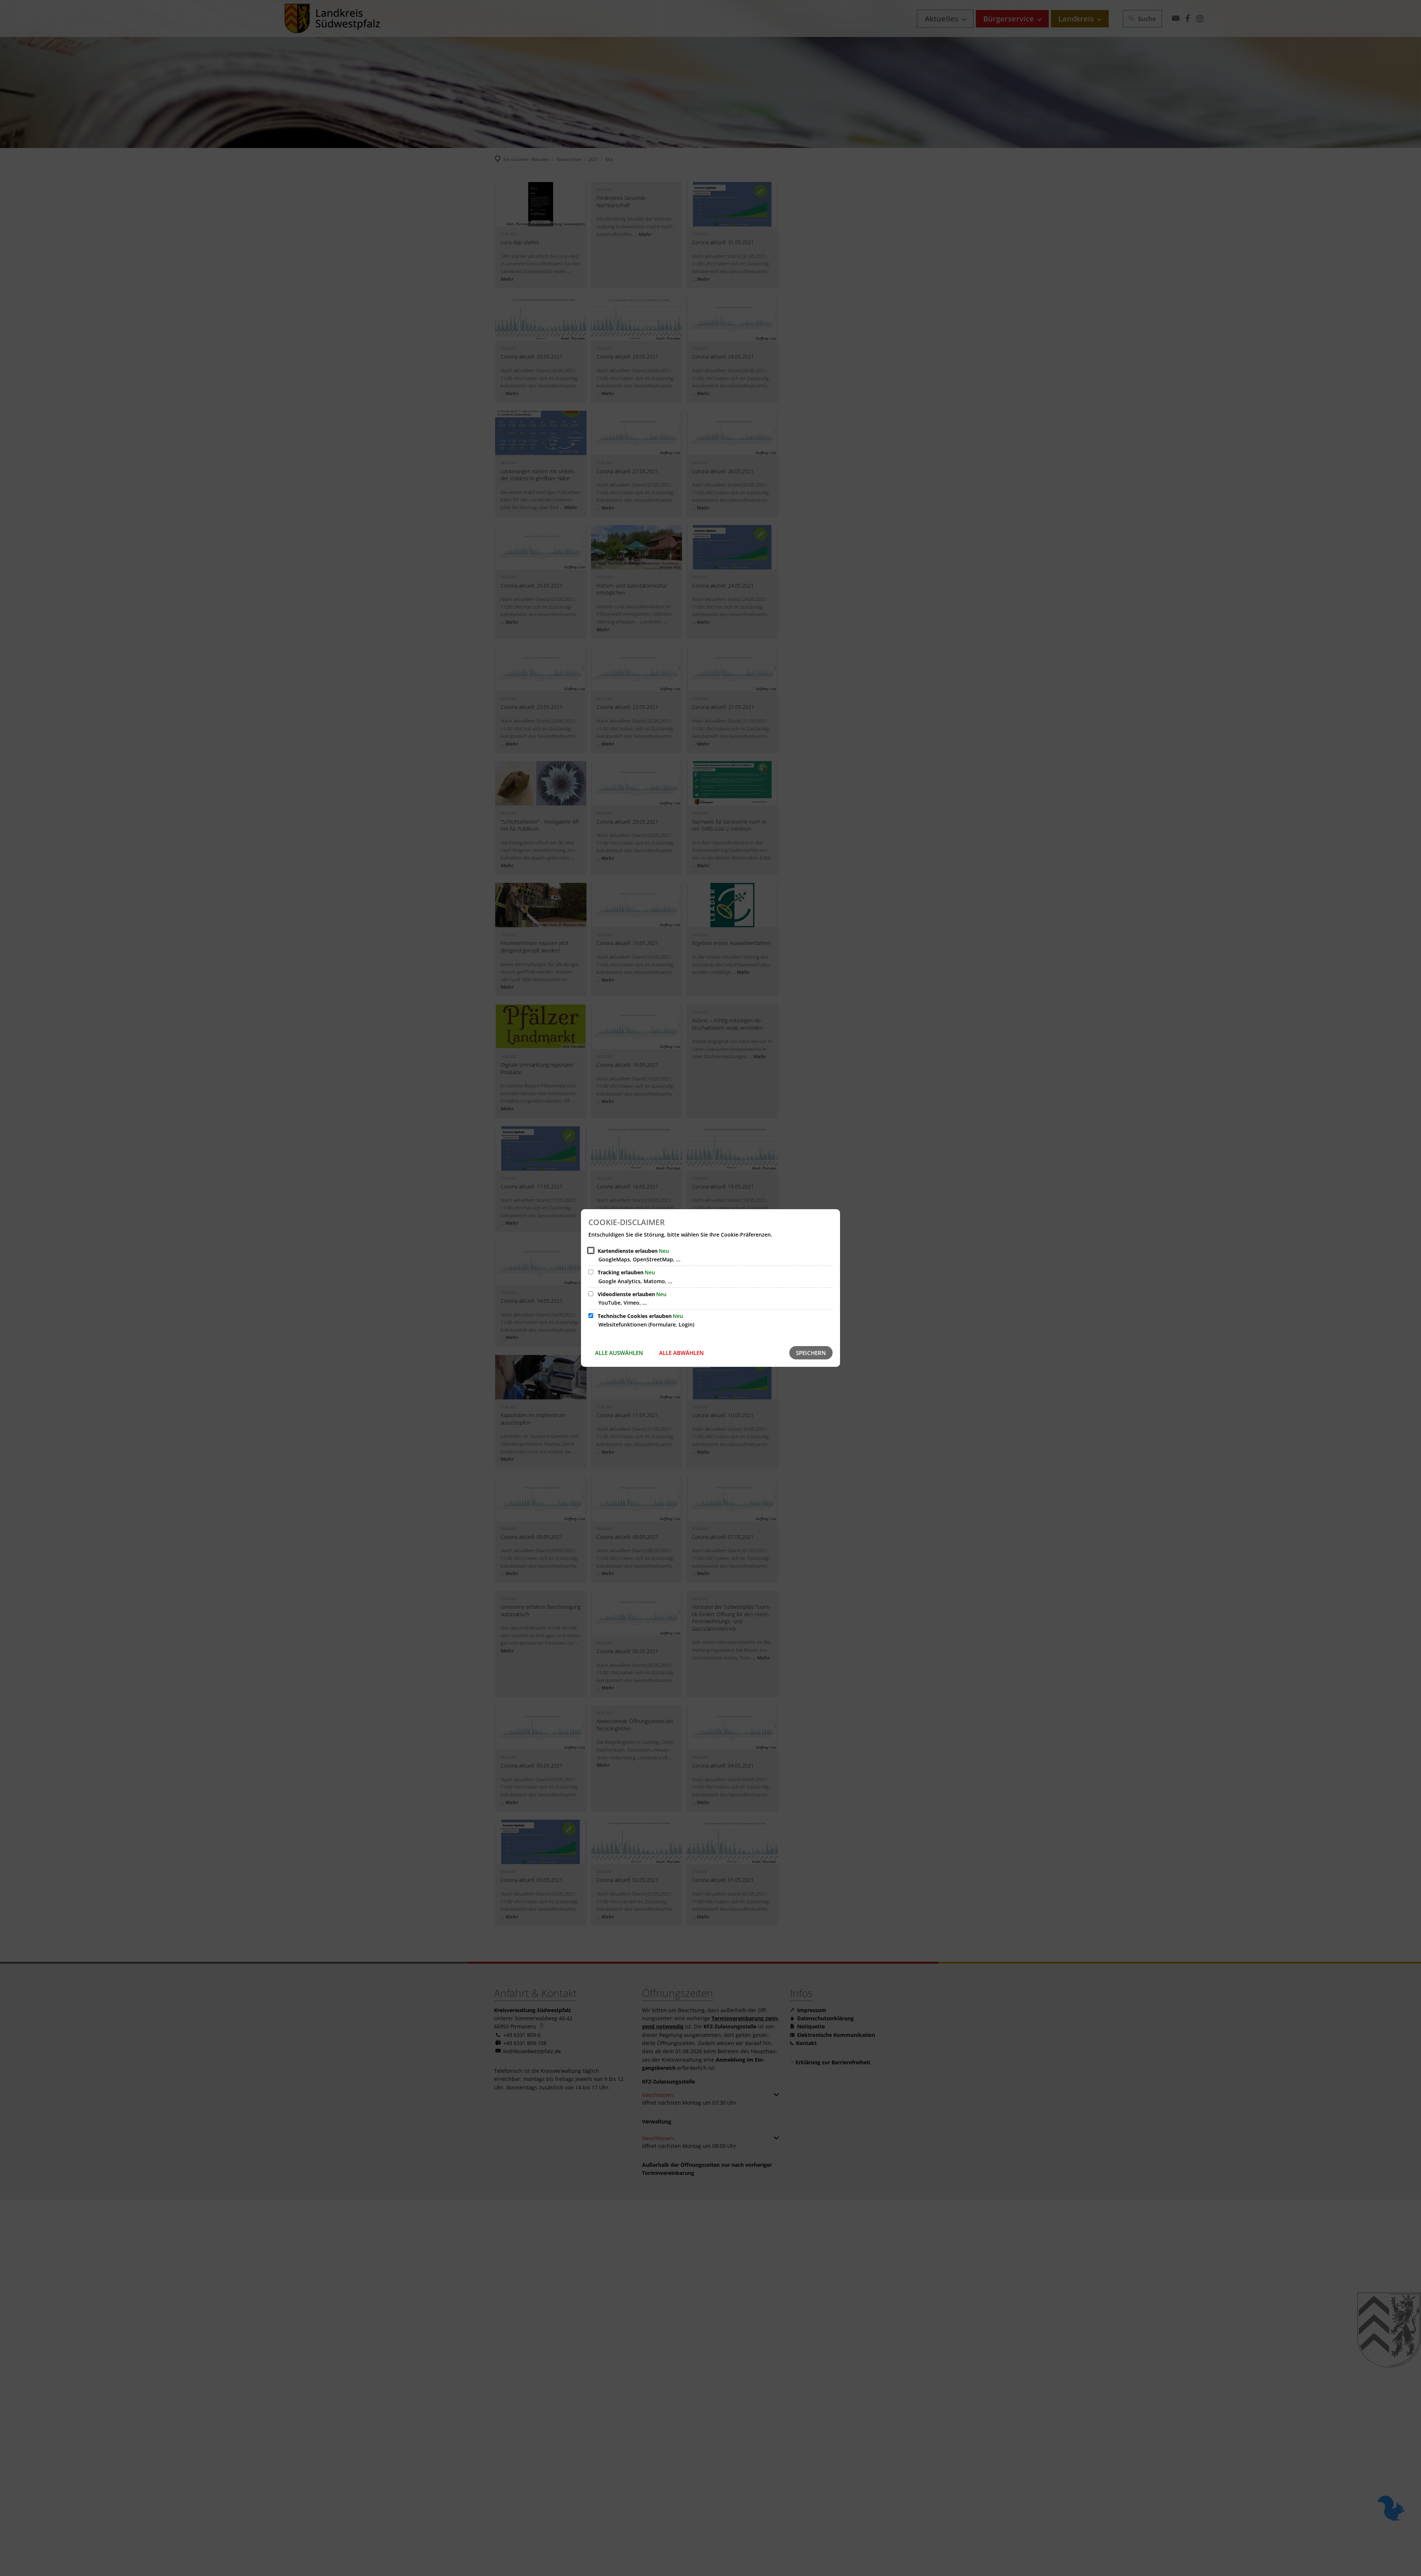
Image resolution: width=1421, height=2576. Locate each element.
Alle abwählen (681, 1353)
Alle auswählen (619, 1353)
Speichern (811, 1353)
